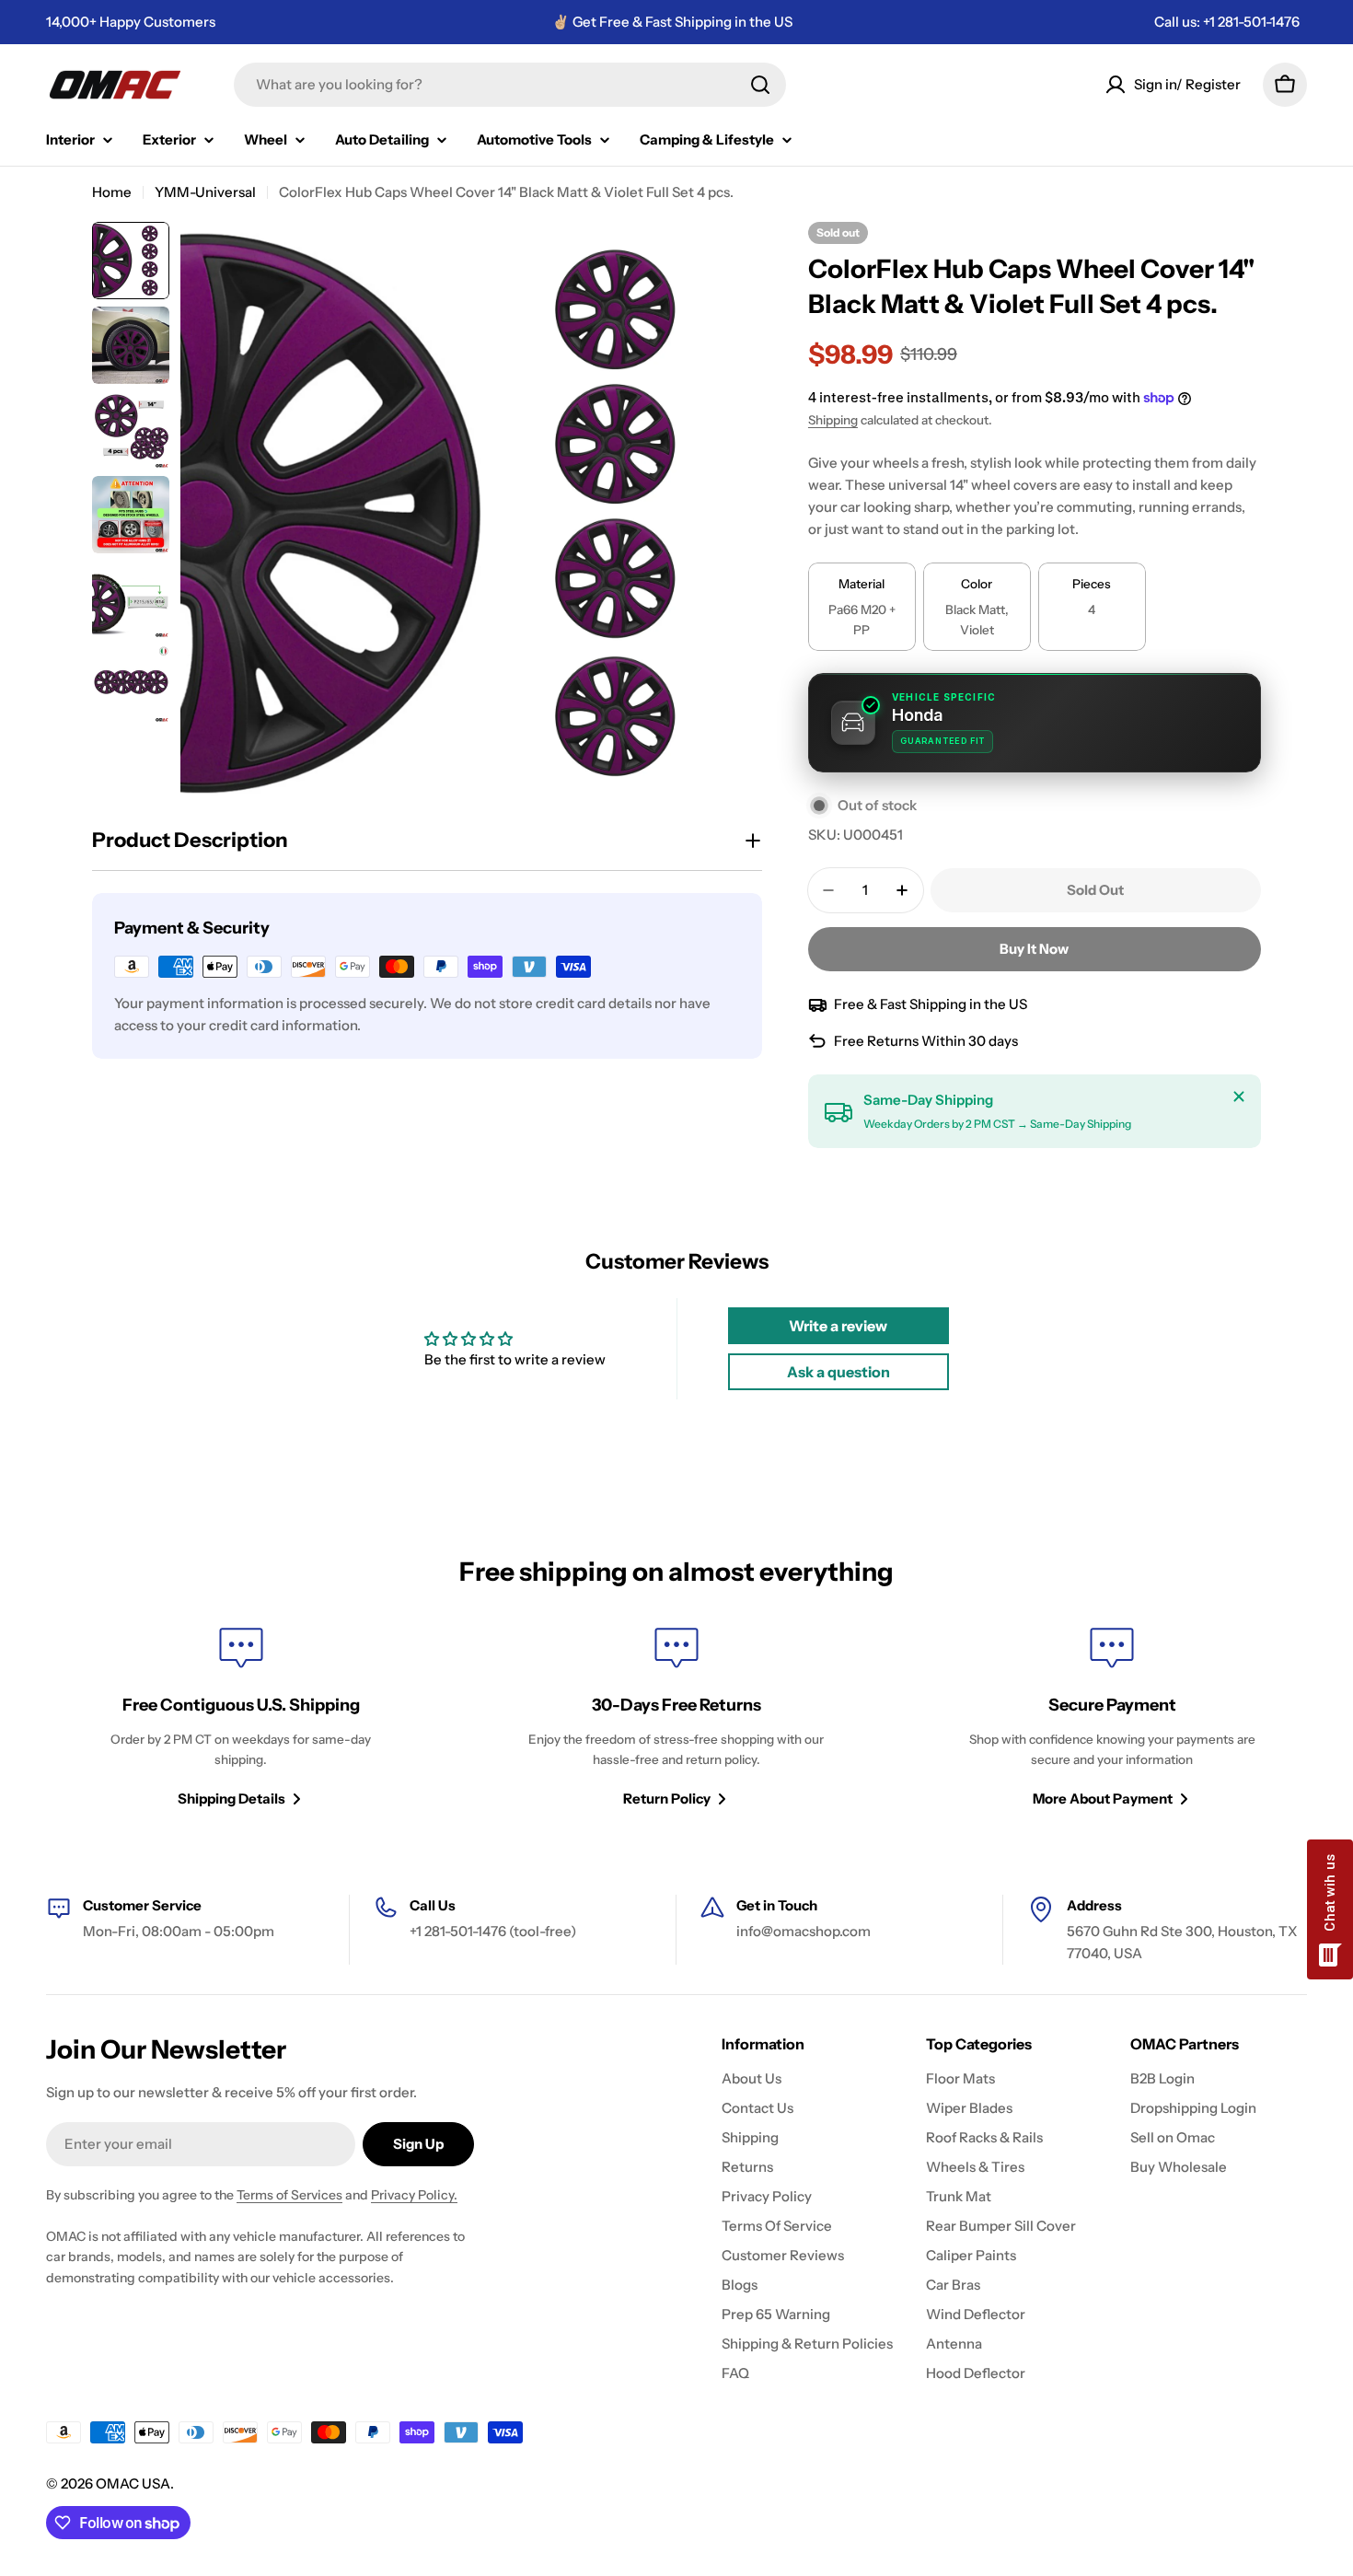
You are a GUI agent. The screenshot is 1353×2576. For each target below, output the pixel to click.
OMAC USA (133, 2483)
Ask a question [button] (838, 1372)
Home (112, 192)
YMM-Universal (205, 192)
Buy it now (1034, 949)
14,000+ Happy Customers (131, 22)
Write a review (838, 1326)
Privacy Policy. (414, 2195)
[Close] (1239, 1097)
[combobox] (510, 85)
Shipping (833, 420)
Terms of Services (289, 2195)
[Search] (760, 85)
